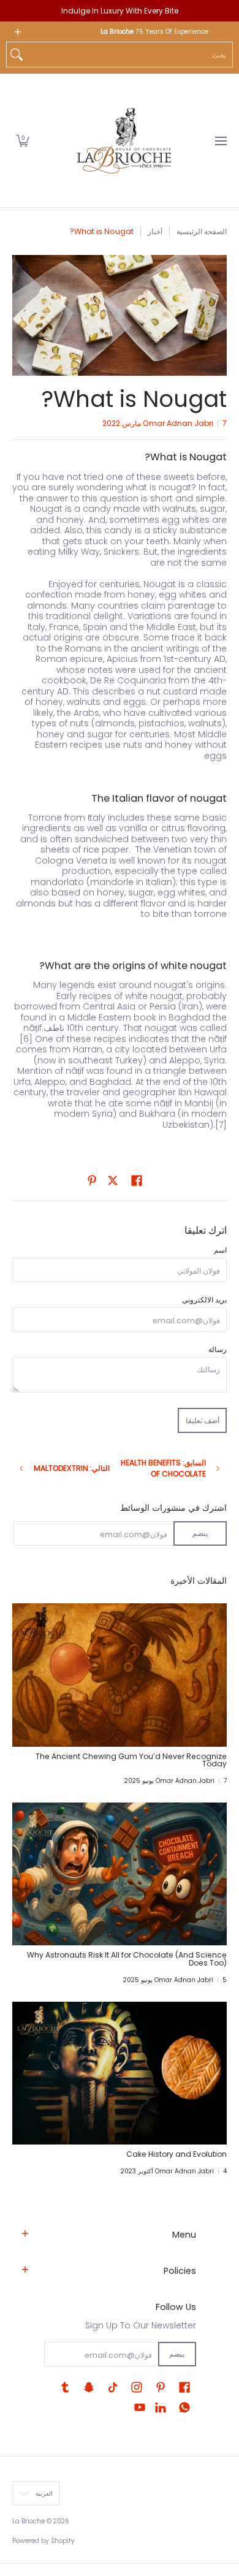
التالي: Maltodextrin (72, 1468)
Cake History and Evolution (176, 2154)
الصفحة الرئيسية (202, 231)
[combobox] (129, 55)
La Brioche (28, 2521)
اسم (220, 1250)
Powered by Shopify (44, 2541)
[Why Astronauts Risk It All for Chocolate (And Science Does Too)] (120, 1874)
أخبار (155, 231)
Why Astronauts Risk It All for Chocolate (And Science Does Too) (127, 1959)
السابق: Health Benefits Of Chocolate (163, 1468)
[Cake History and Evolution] (120, 2073)
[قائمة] (220, 141)
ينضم (200, 1533)
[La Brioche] (124, 141)
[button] (23, 141)
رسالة (218, 1349)
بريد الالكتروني (204, 1300)
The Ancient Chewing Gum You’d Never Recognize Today (131, 1760)
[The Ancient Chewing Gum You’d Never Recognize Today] (120, 1675)
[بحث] (17, 55)
